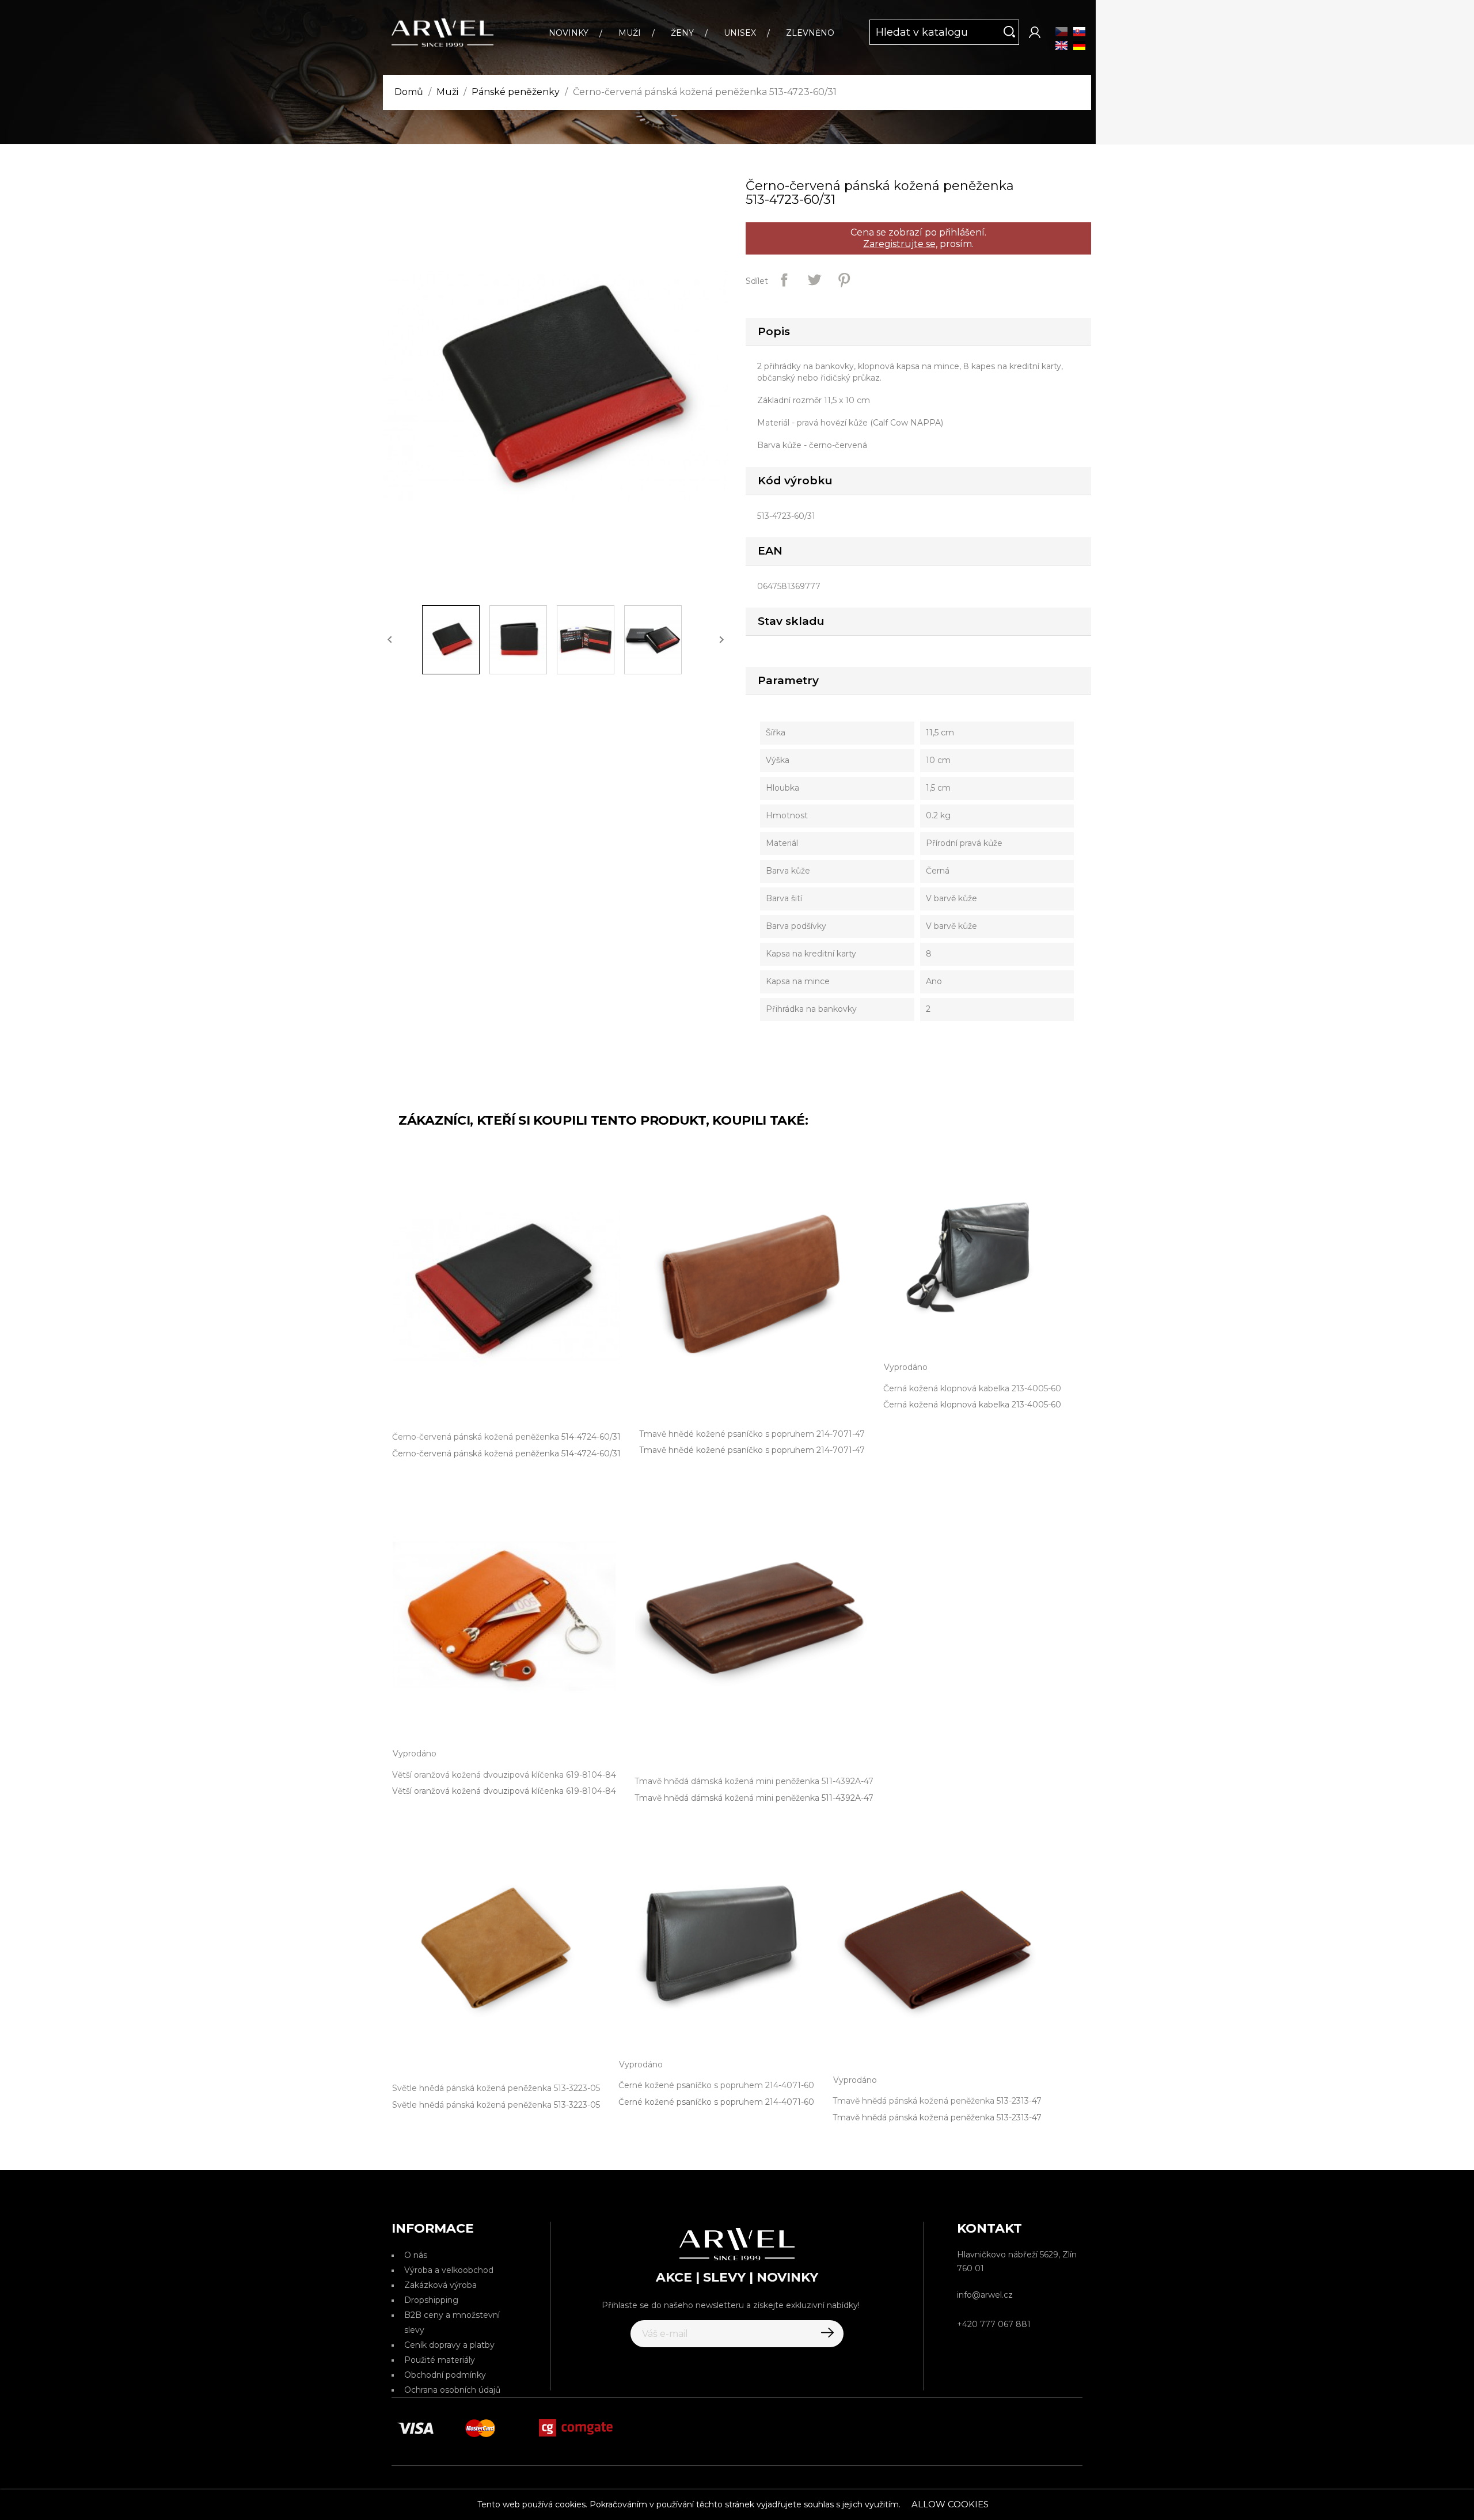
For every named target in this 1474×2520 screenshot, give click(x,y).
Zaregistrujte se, (900, 244)
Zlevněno (810, 33)
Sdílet (784, 280)
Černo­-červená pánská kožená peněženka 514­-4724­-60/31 (506, 1453)
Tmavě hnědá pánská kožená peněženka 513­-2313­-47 (937, 2117)
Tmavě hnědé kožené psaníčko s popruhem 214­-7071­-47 (752, 1450)
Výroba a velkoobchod (449, 2270)
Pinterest (844, 280)
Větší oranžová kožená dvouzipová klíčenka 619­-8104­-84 (504, 1791)
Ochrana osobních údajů (452, 2390)
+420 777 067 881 (994, 2324)
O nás (416, 2255)
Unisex (740, 33)
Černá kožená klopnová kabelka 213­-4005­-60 (972, 1405)
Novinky (569, 33)
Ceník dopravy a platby (449, 2345)
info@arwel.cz (985, 2295)
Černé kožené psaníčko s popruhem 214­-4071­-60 (716, 2102)
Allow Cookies (950, 2504)
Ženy (682, 33)
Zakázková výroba (440, 2285)
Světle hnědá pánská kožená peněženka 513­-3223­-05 (496, 2105)
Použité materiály (440, 2360)
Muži (630, 33)
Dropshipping (431, 2300)
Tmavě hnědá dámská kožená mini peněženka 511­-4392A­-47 (754, 1798)
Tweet (814, 280)
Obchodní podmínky (445, 2375)
